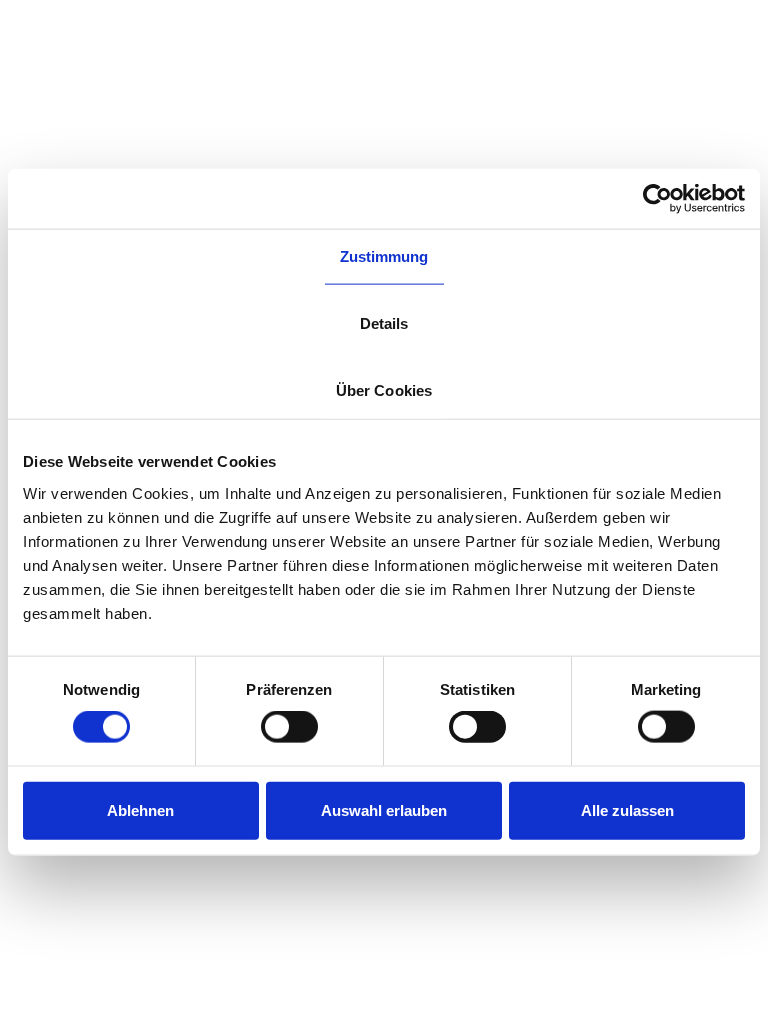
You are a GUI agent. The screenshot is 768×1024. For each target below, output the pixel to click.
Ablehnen (140, 809)
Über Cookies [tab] (384, 390)
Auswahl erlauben (384, 809)
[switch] (289, 727)
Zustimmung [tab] (384, 256)
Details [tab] (384, 323)
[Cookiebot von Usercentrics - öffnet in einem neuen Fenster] (657, 199)
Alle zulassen (627, 809)
